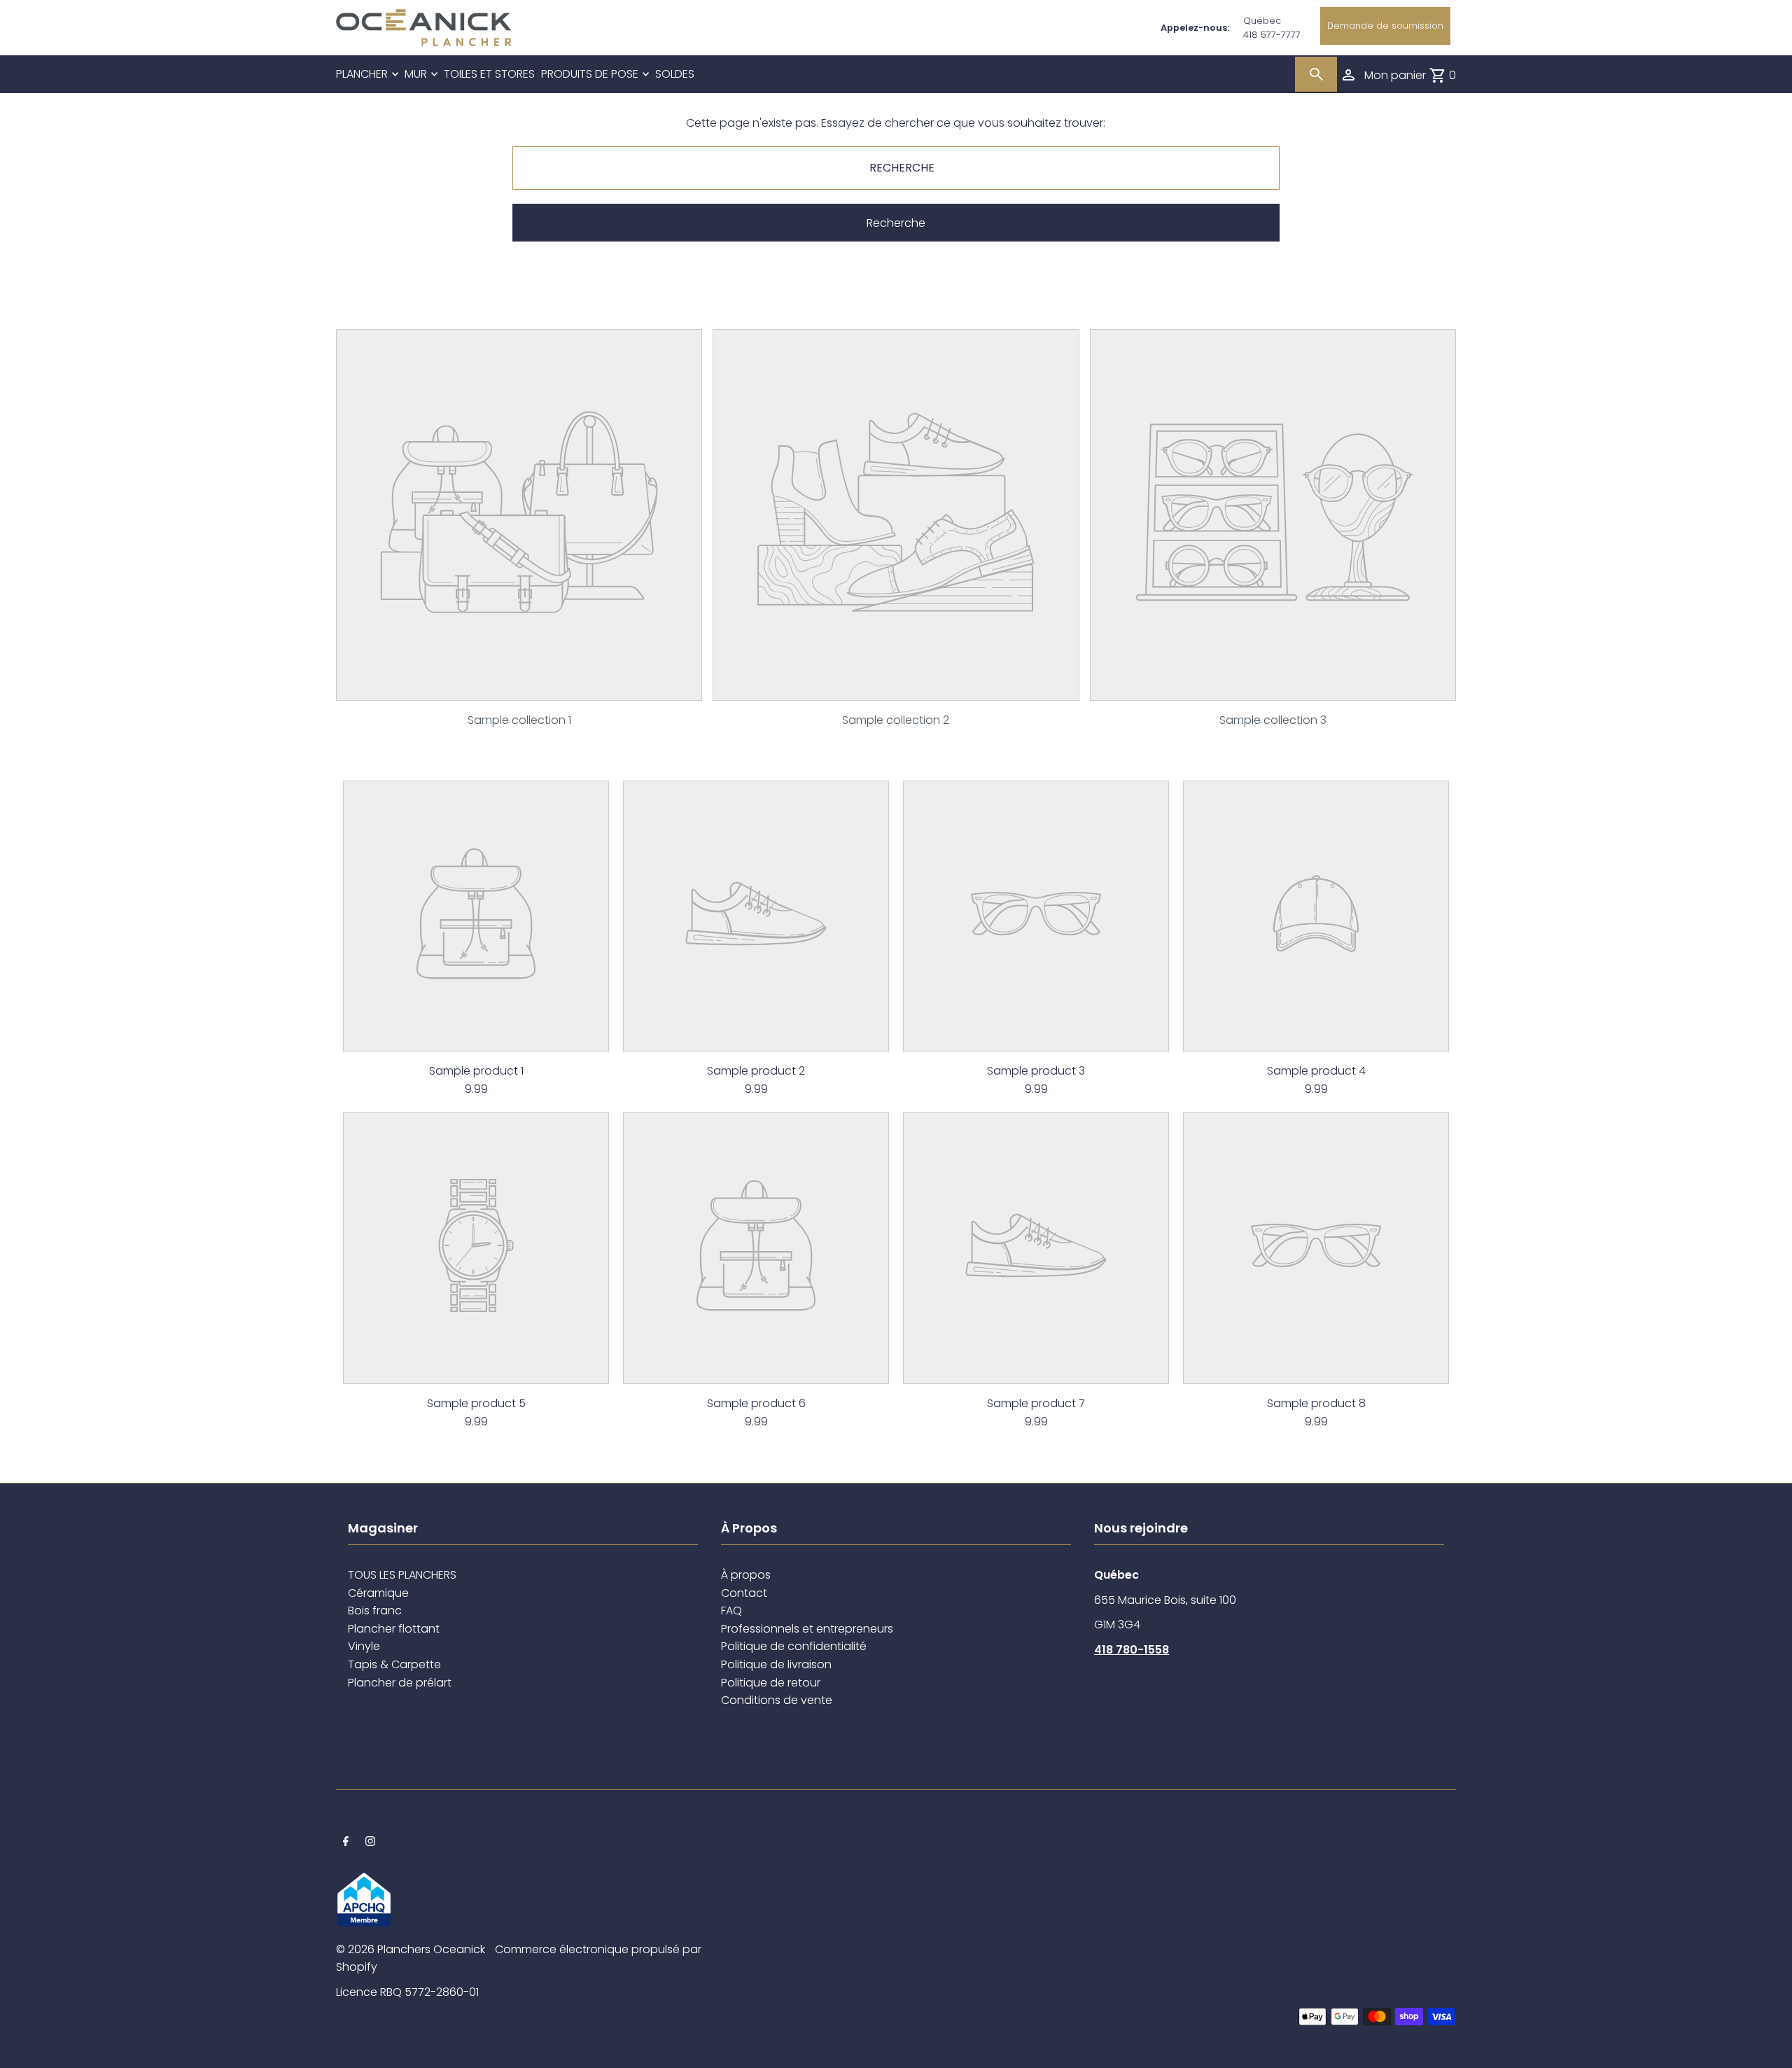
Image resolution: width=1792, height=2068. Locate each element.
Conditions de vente (777, 1700)
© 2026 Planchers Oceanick (411, 1949)
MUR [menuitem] (416, 74)
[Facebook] (346, 1843)
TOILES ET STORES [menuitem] (489, 74)
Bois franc (375, 1611)
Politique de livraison (776, 1664)
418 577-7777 (1272, 35)
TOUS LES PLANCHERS (402, 1575)
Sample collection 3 (1273, 720)
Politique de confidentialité (794, 1646)
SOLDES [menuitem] (675, 74)
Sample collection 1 (519, 720)
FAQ (731, 1611)
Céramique (378, 1593)
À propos (746, 1575)
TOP (1767, 2049)
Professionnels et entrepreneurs (807, 1629)
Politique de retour (771, 1683)
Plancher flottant (394, 1629)
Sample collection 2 (896, 720)
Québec (1262, 21)
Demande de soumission (1385, 26)
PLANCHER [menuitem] (362, 74)
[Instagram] (370, 1843)
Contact (744, 1593)
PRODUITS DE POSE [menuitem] (590, 74)
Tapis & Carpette (394, 1664)
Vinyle (364, 1646)
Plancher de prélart (400, 1683)
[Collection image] (519, 689)
